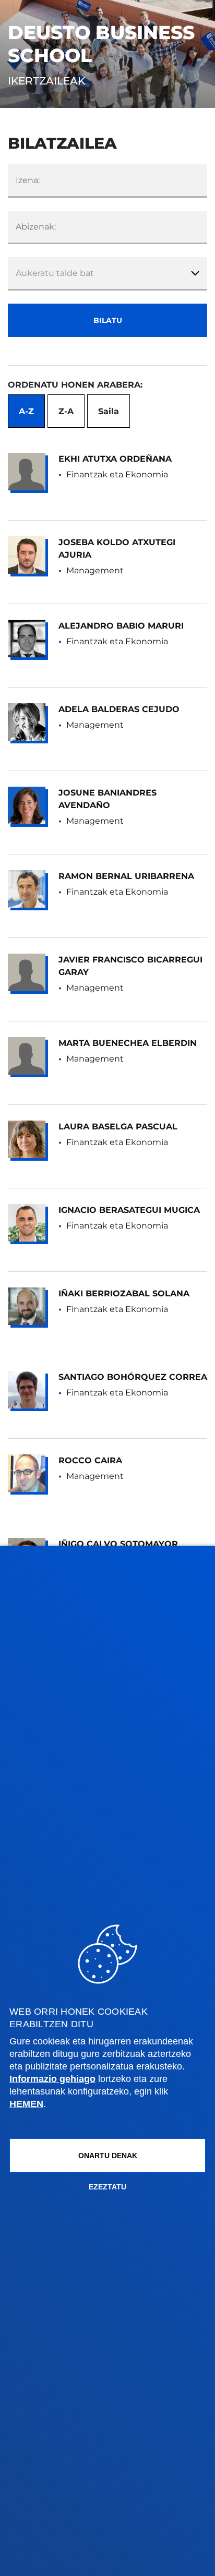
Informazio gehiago (52, 2079)
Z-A (66, 411)
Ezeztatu (107, 2187)
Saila (109, 411)
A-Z (26, 411)
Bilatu (108, 320)
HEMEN (26, 2104)
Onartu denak (108, 2156)
